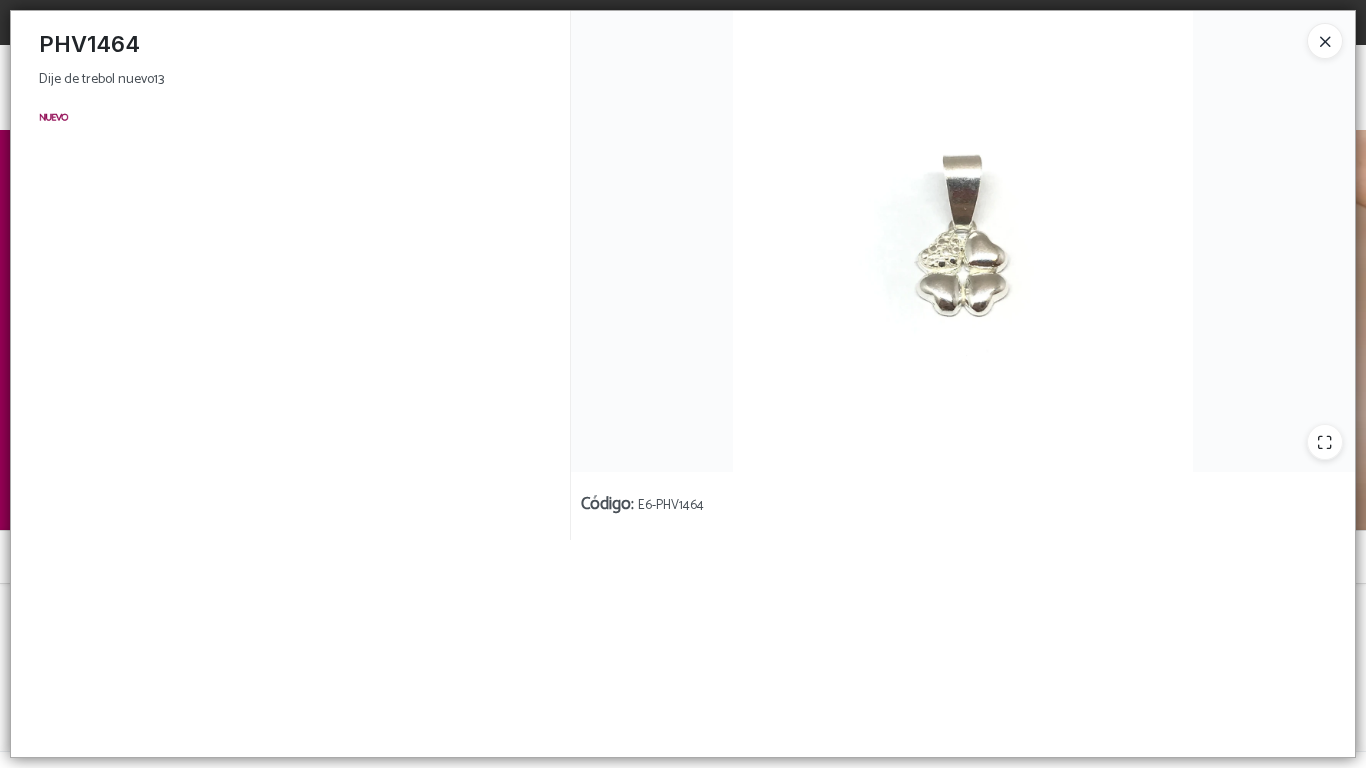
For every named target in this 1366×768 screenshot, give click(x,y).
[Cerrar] (1325, 41)
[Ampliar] (1325, 442)
